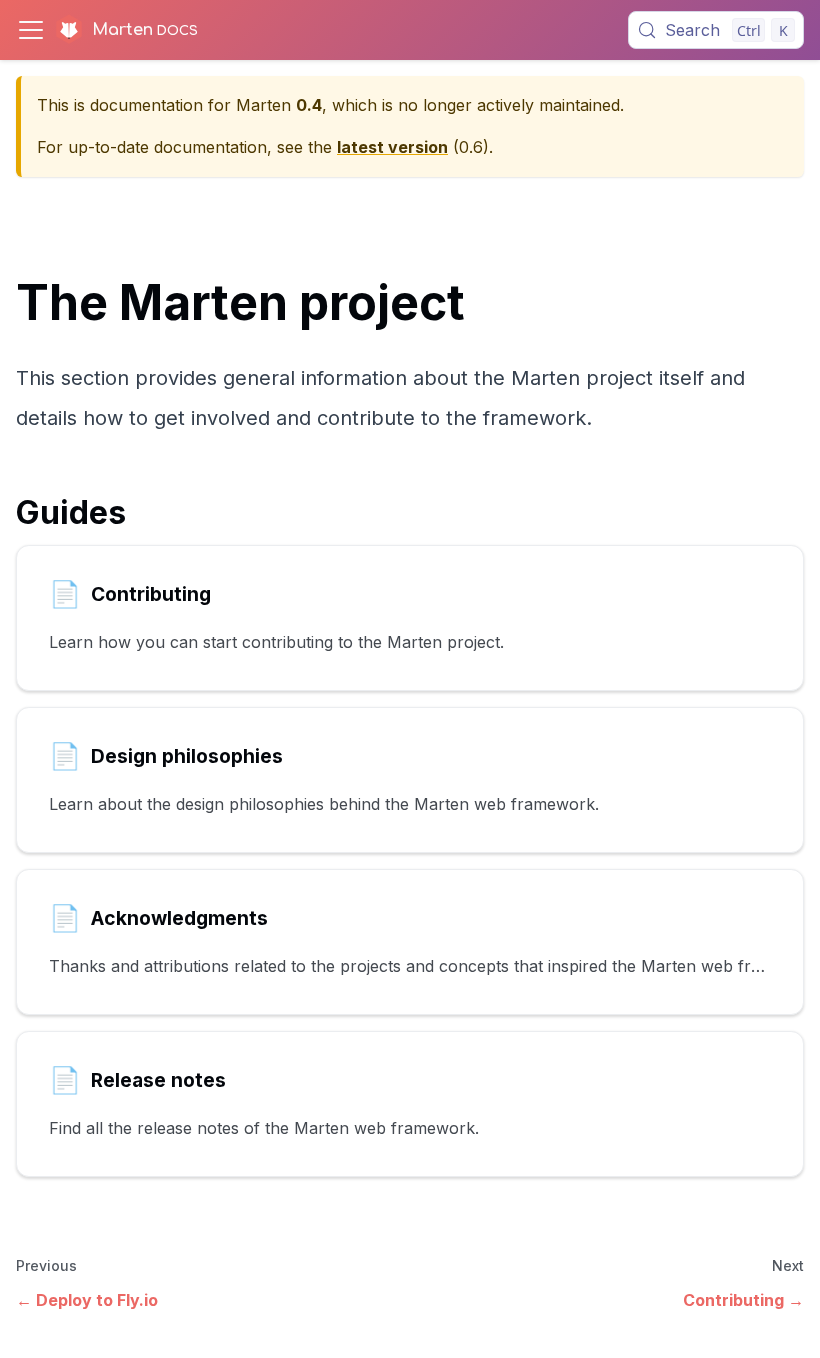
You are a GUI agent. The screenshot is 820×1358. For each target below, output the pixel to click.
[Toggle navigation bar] (31, 30)
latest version (392, 147)
